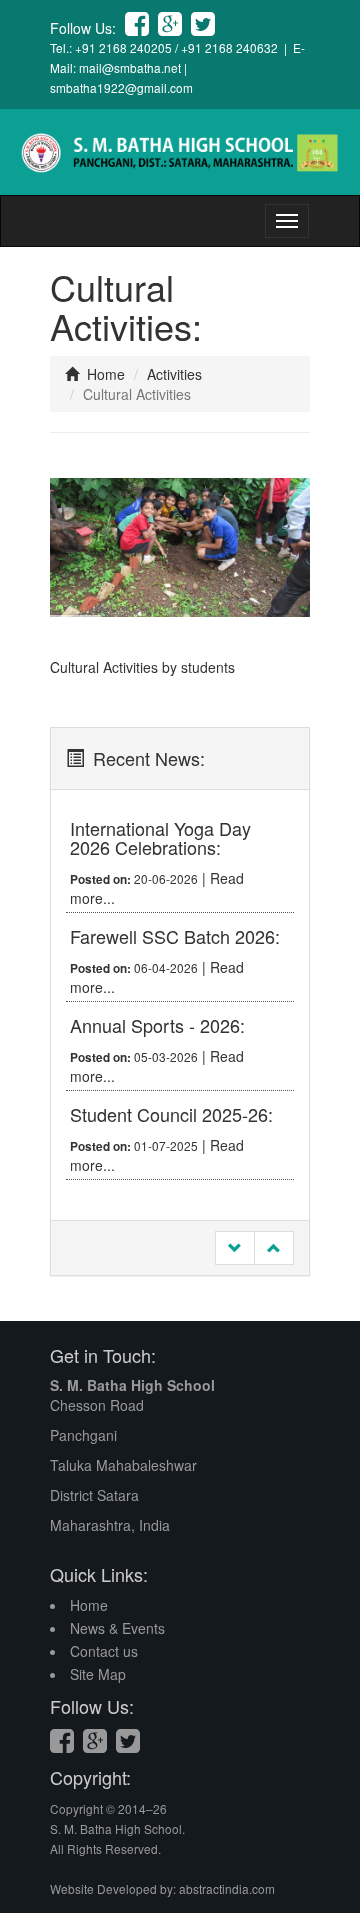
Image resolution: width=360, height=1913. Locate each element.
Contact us (104, 1651)
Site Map (98, 1674)
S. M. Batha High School (132, 1385)
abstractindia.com (227, 1888)
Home (104, 374)
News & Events (117, 1628)
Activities (174, 374)
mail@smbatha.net (130, 67)
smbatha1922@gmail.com (121, 87)
